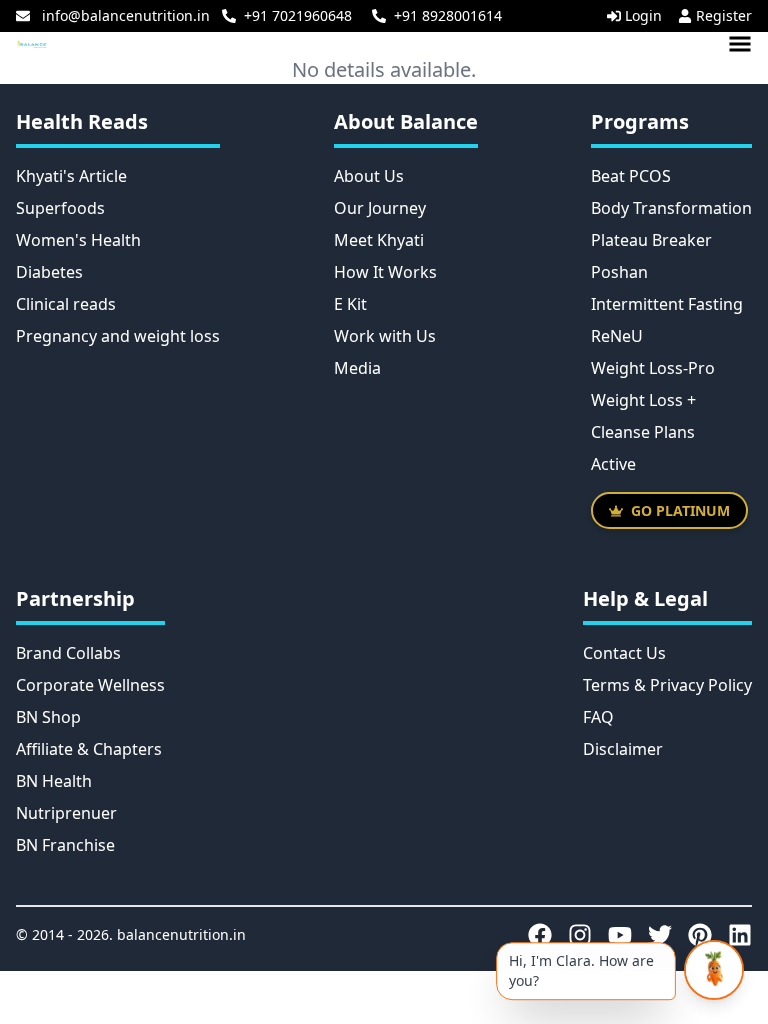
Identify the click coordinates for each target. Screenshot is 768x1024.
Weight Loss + (643, 400)
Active (613, 464)
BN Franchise (65, 845)
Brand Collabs (68, 653)
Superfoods (60, 208)
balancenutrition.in (181, 934)
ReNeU (617, 336)
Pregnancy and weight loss (118, 336)
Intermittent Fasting (667, 304)
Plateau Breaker (651, 240)
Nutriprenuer (66, 813)
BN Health (54, 781)
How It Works (385, 272)
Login (643, 15)
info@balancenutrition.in (126, 15)
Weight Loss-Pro (653, 368)
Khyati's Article (71, 176)
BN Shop (48, 717)
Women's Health (78, 240)
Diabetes (49, 272)
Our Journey (380, 208)
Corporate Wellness (90, 685)
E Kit (350, 304)
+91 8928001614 (448, 15)
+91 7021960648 (298, 15)
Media (357, 368)
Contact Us (624, 653)
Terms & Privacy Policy (667, 685)
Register (724, 15)
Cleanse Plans (643, 432)
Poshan (619, 272)
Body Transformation (671, 208)
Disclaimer (623, 749)
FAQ (598, 717)
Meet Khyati (379, 240)
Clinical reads (66, 304)
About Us (369, 176)
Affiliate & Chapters (89, 749)
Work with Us (385, 336)
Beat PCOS (631, 176)
